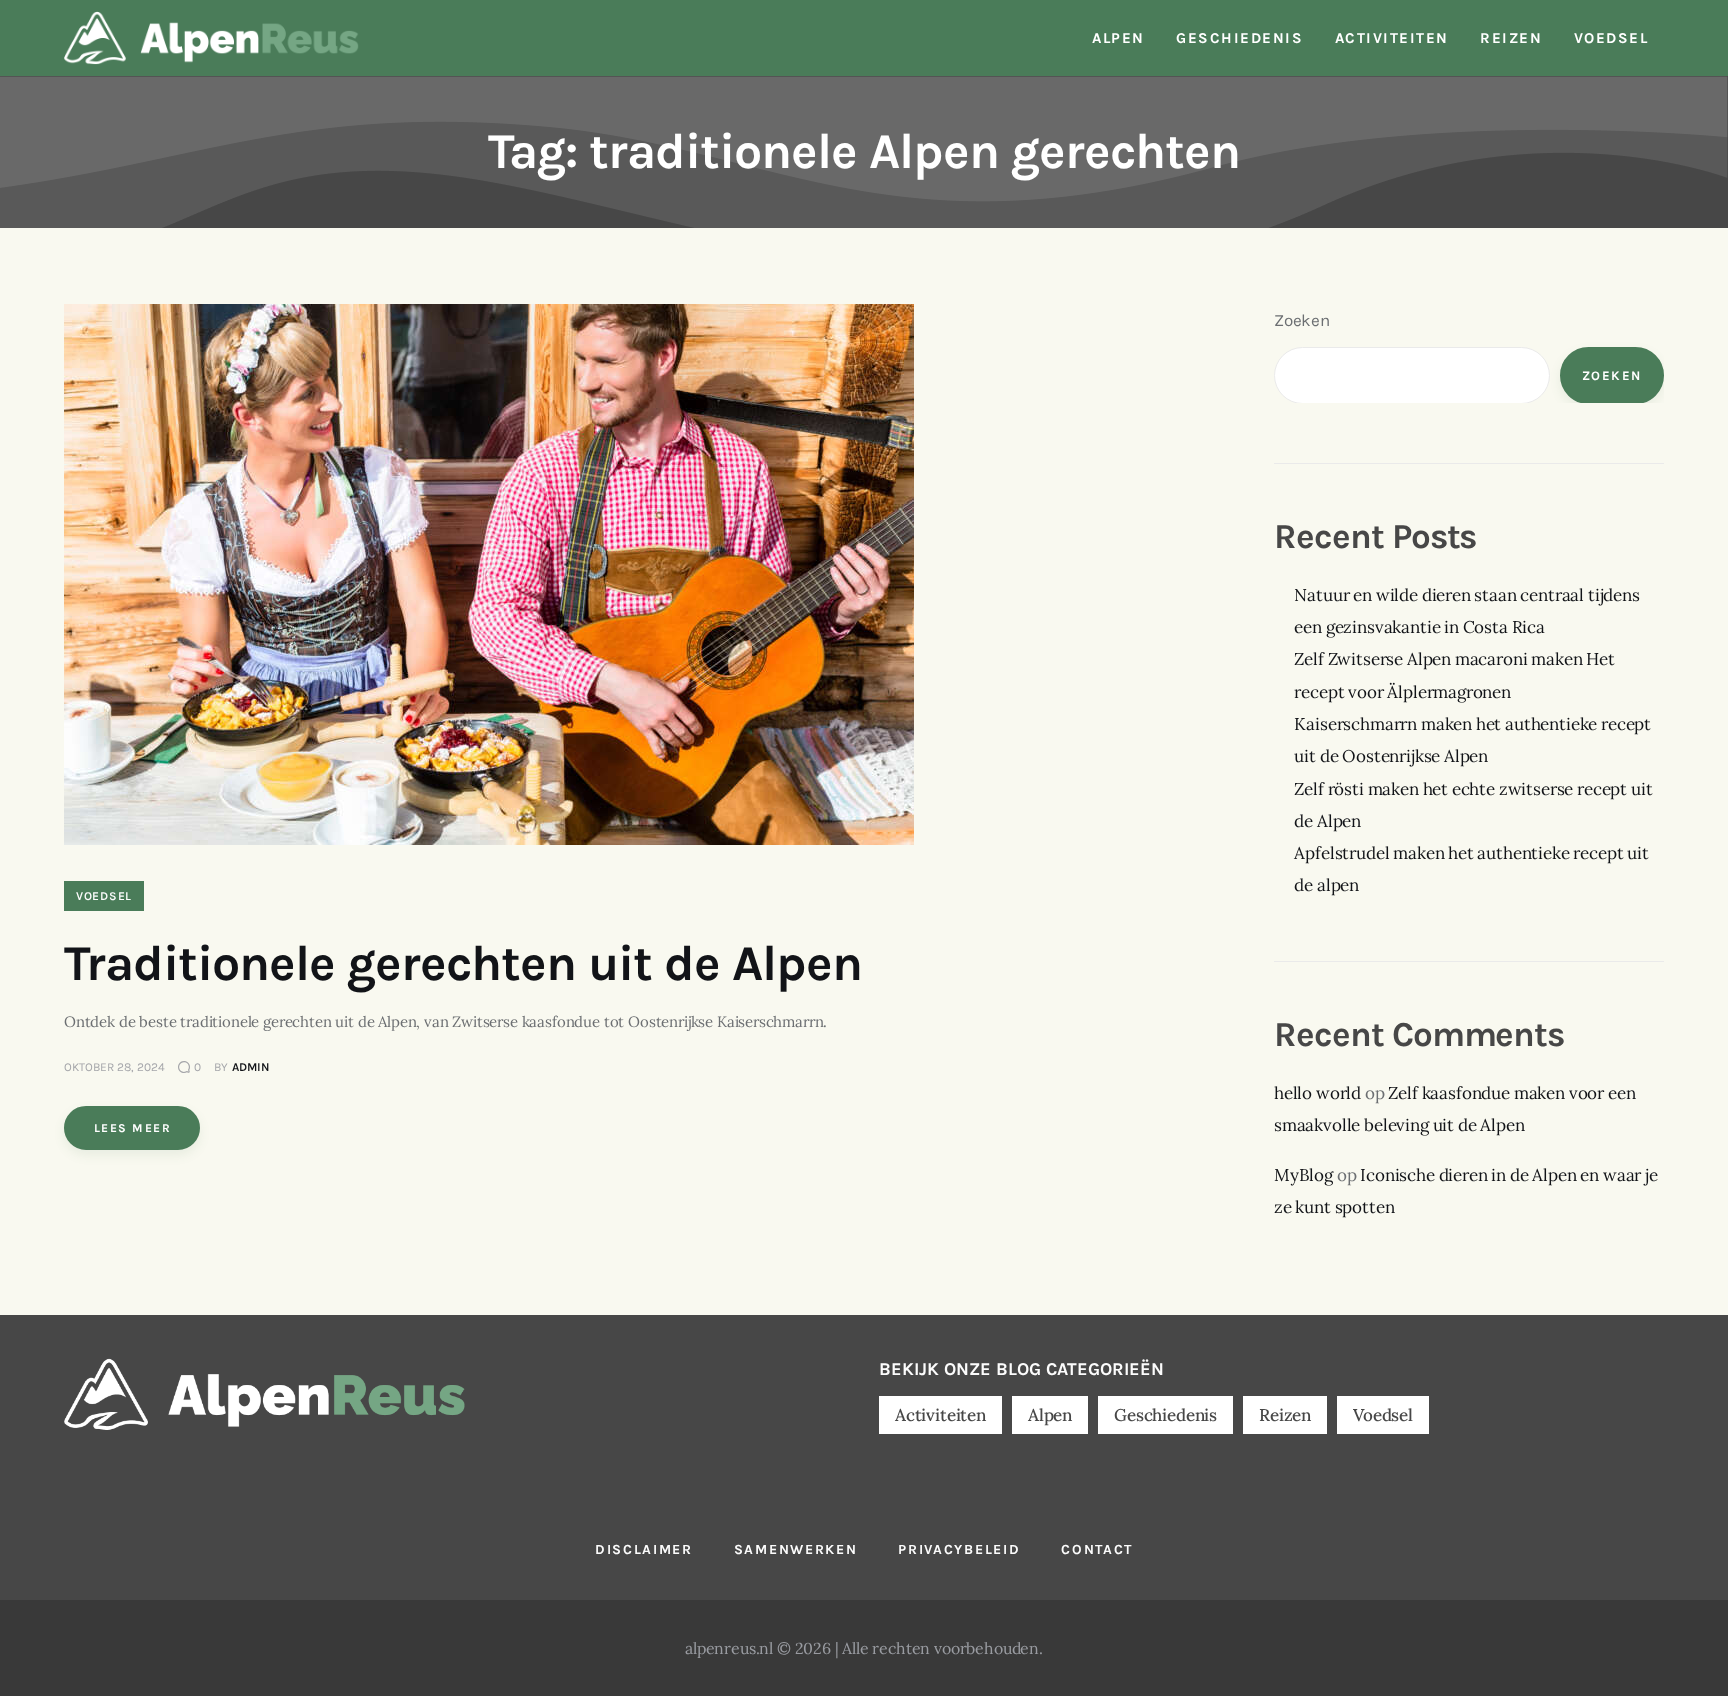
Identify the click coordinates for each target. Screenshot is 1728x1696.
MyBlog (1303, 1174)
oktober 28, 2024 (114, 1067)
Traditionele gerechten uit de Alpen (463, 963)
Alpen (1050, 1415)
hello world (1317, 1092)
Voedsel (104, 896)
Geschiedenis (1165, 1415)
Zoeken (1302, 320)
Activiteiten (940, 1415)
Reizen (1285, 1415)
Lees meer (132, 1128)
